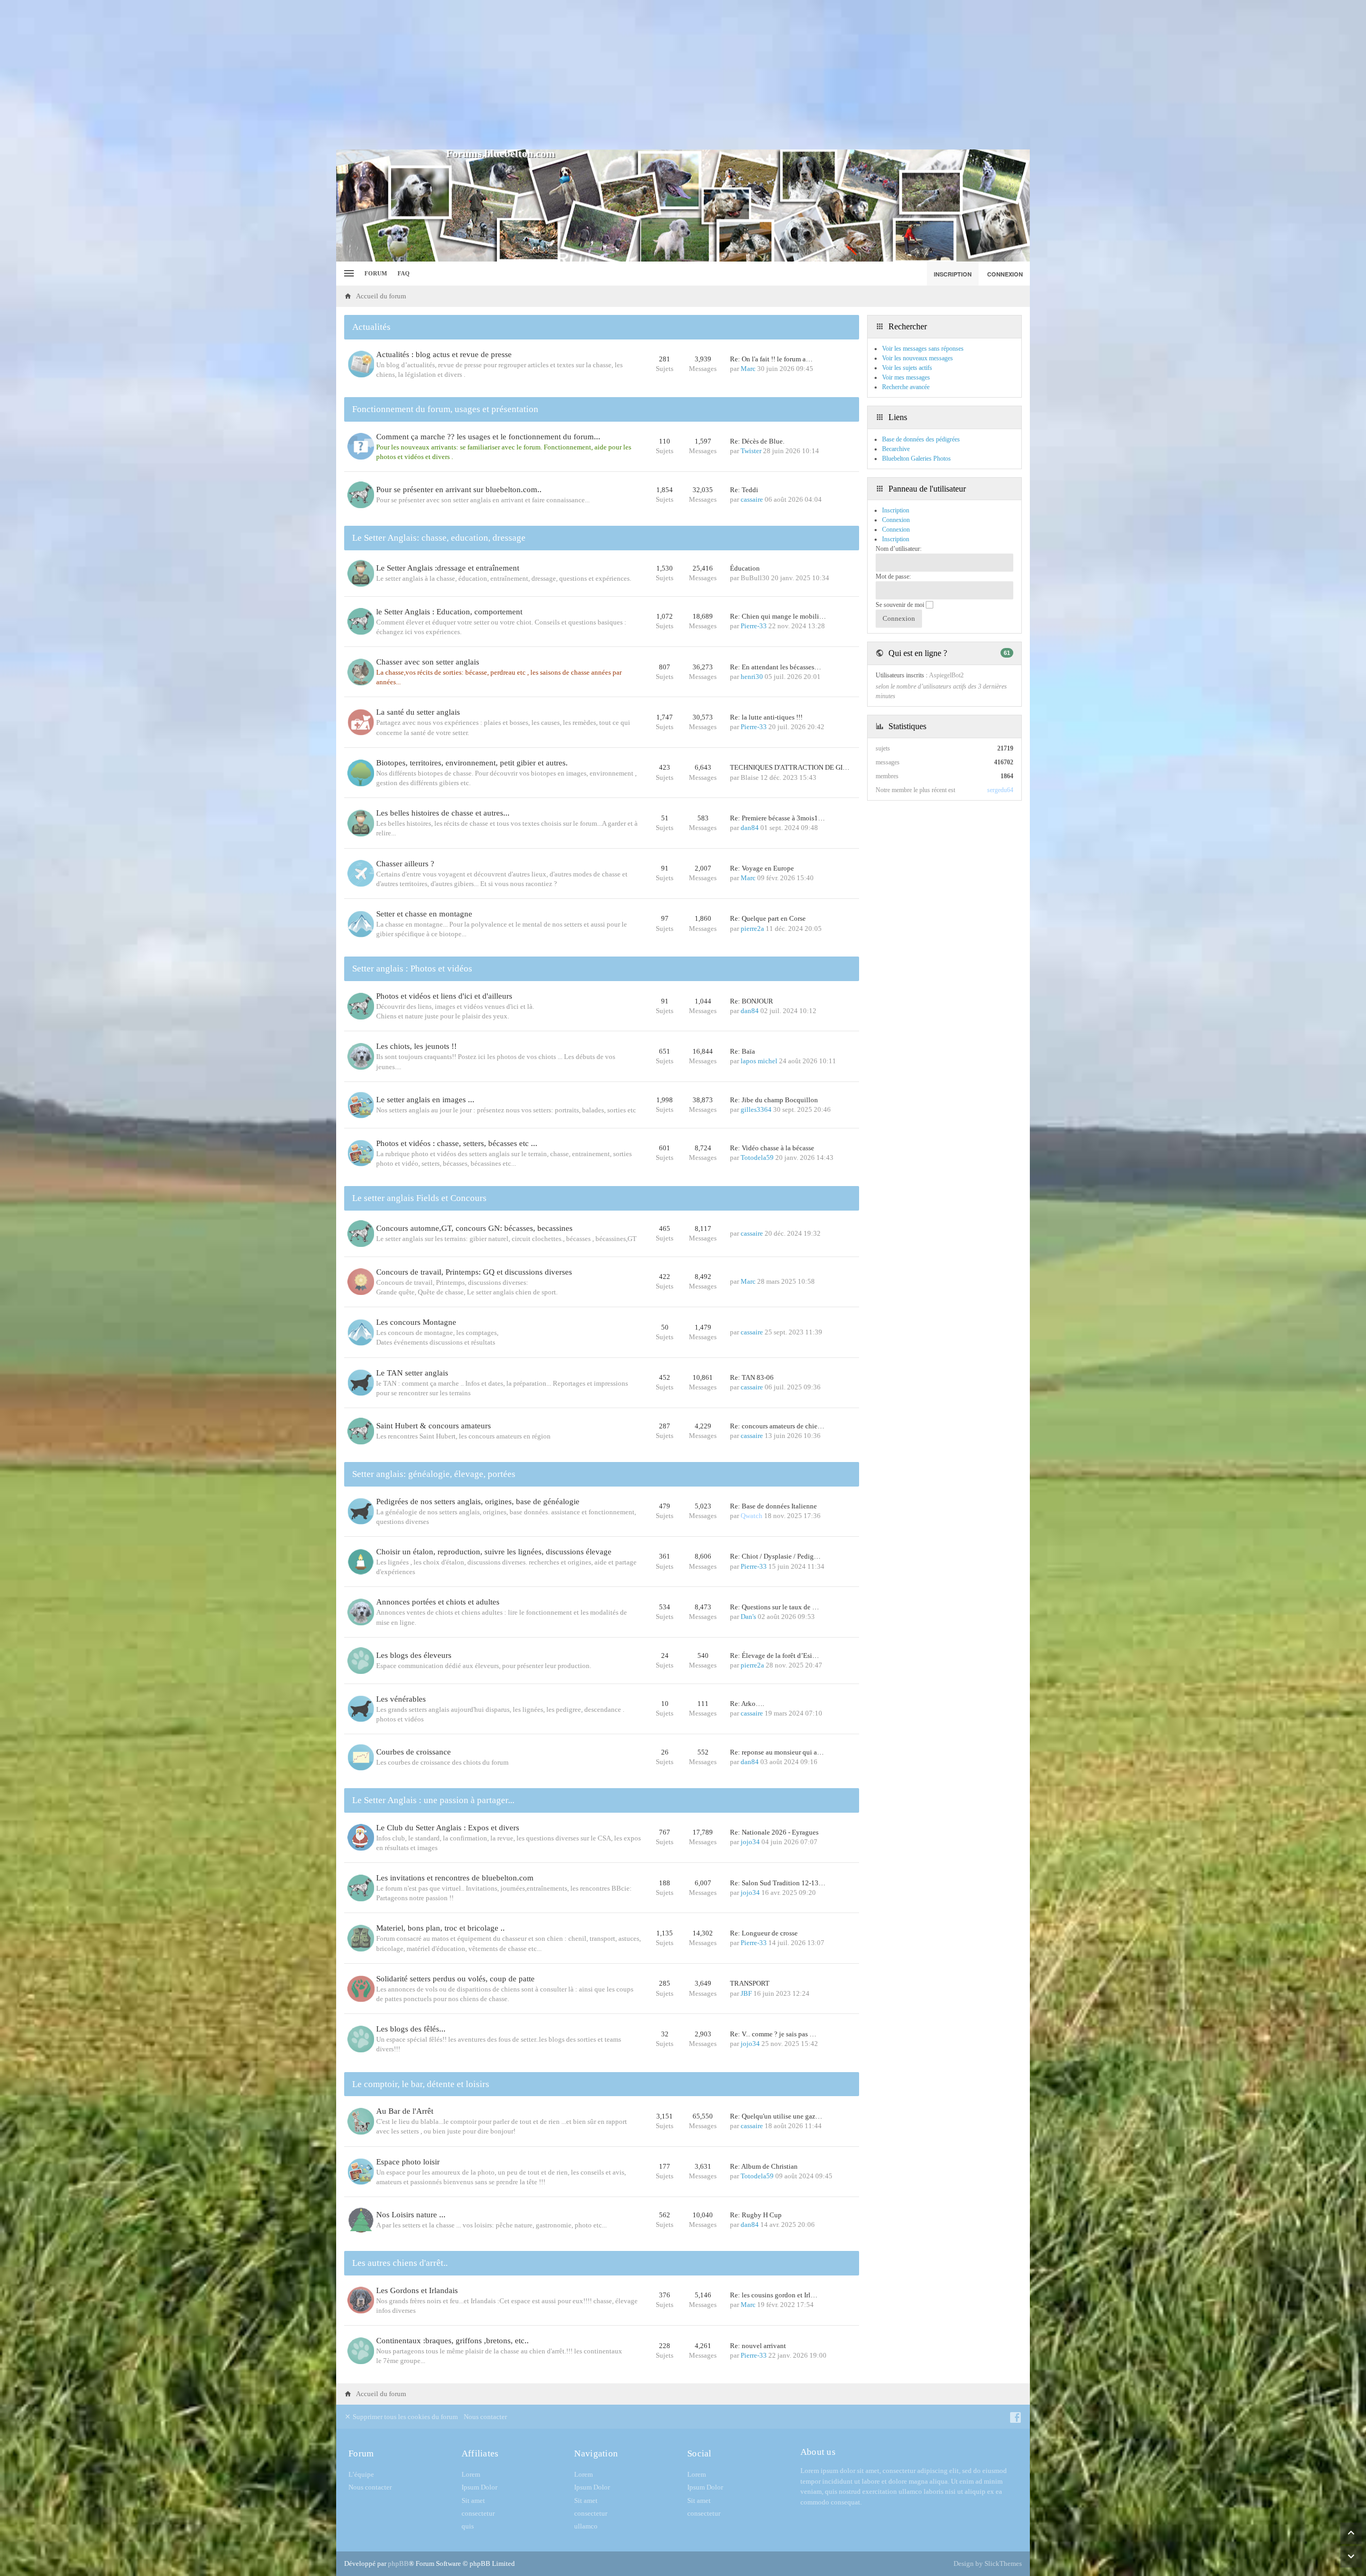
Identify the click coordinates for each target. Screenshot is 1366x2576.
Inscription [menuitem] (953, 274)
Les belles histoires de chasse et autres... (443, 813)
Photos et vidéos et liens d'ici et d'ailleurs (444, 996)
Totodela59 (757, 1157)
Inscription (896, 539)
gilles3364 (756, 1109)
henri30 (752, 677)
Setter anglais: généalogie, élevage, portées (434, 1474)
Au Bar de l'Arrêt (405, 2111)
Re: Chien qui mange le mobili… (778, 616)
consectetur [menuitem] (478, 2513)
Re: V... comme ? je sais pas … (773, 2034)
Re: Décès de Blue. (757, 441)
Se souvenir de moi (901, 605)
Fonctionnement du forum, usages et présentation (445, 409)
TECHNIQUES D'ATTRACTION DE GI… (790, 767)
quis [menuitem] (468, 2526)
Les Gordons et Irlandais (417, 2290)
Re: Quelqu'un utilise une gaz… (776, 2116)
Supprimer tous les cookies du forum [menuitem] (404, 2417)
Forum (376, 273)
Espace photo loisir (408, 2162)
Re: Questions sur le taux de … (775, 1607)
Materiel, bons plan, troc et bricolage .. (440, 1928)
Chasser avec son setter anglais (428, 662)
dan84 (750, 828)
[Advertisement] (683, 75)
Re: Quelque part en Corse (768, 918)
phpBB (398, 2563)
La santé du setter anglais (418, 712)
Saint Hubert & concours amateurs (434, 1426)
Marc (748, 369)
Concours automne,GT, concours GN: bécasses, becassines (474, 1228)
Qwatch (752, 1516)
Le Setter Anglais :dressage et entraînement (448, 568)
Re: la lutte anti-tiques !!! (766, 717)
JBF (746, 1993)
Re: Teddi (744, 490)
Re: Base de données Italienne (773, 1506)
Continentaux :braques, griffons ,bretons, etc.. (452, 2341)
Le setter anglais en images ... (425, 1100)
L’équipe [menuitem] (361, 2474)
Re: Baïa (742, 1051)
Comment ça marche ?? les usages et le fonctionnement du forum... (488, 437)
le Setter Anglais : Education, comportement (449, 612)
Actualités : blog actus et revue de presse (444, 354)
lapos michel (759, 1061)
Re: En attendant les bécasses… (776, 667)
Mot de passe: (893, 576)
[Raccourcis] (348, 274)
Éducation (745, 568)
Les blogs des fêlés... (411, 2029)
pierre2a (752, 929)
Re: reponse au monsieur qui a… (777, 1752)
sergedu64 (1000, 790)
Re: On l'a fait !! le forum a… (771, 359)
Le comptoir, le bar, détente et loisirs (421, 2084)
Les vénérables (401, 1699)
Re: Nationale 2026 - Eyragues (774, 1832)
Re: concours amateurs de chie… (777, 1426)
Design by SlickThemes (988, 2563)
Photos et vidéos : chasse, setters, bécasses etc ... (457, 1143)
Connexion (896, 530)
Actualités (371, 327)
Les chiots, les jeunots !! (416, 1046)
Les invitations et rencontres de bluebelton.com (455, 1878)
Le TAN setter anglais (412, 1373)
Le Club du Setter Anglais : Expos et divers (448, 1828)
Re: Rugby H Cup (756, 2215)
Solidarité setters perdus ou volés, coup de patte (455, 1979)
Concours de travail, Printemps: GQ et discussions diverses (474, 1272)
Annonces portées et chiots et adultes (438, 1602)
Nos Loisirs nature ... (411, 2215)
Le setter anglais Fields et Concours (419, 1198)
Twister (751, 451)
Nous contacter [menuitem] (485, 2417)
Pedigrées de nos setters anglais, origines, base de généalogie (478, 1502)
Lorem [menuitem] (471, 2474)
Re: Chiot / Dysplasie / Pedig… (775, 1556)
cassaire (752, 499)
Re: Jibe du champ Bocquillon (774, 1100)
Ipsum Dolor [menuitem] (479, 2487)
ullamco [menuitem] (586, 2526)
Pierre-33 (754, 626)
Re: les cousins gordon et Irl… (774, 2295)
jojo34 (750, 1842)
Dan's (748, 1617)
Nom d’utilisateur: (899, 549)
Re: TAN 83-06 (752, 1377)
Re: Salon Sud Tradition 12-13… (778, 1883)
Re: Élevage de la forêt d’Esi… (775, 1656)
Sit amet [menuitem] (473, 2500)
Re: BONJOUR (752, 1001)
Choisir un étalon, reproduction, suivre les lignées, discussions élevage (494, 1552)
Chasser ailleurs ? (405, 864)
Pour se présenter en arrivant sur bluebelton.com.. (459, 489)
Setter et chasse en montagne (424, 914)
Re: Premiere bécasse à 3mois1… (777, 818)
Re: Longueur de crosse (764, 1933)
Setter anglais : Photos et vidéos (412, 969)
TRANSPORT (750, 1983)
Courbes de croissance (414, 1752)
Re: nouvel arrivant (758, 2346)
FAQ (404, 273)
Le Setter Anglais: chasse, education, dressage (439, 538)
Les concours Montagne (416, 1322)
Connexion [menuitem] (1005, 274)
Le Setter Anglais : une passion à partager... (433, 1800)
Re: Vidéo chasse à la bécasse (772, 1148)
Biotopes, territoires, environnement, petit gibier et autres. (472, 763)
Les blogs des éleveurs (414, 1655)
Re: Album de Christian (764, 2166)
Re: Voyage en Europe (762, 868)
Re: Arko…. (747, 1704)
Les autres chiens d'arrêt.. (400, 2263)
